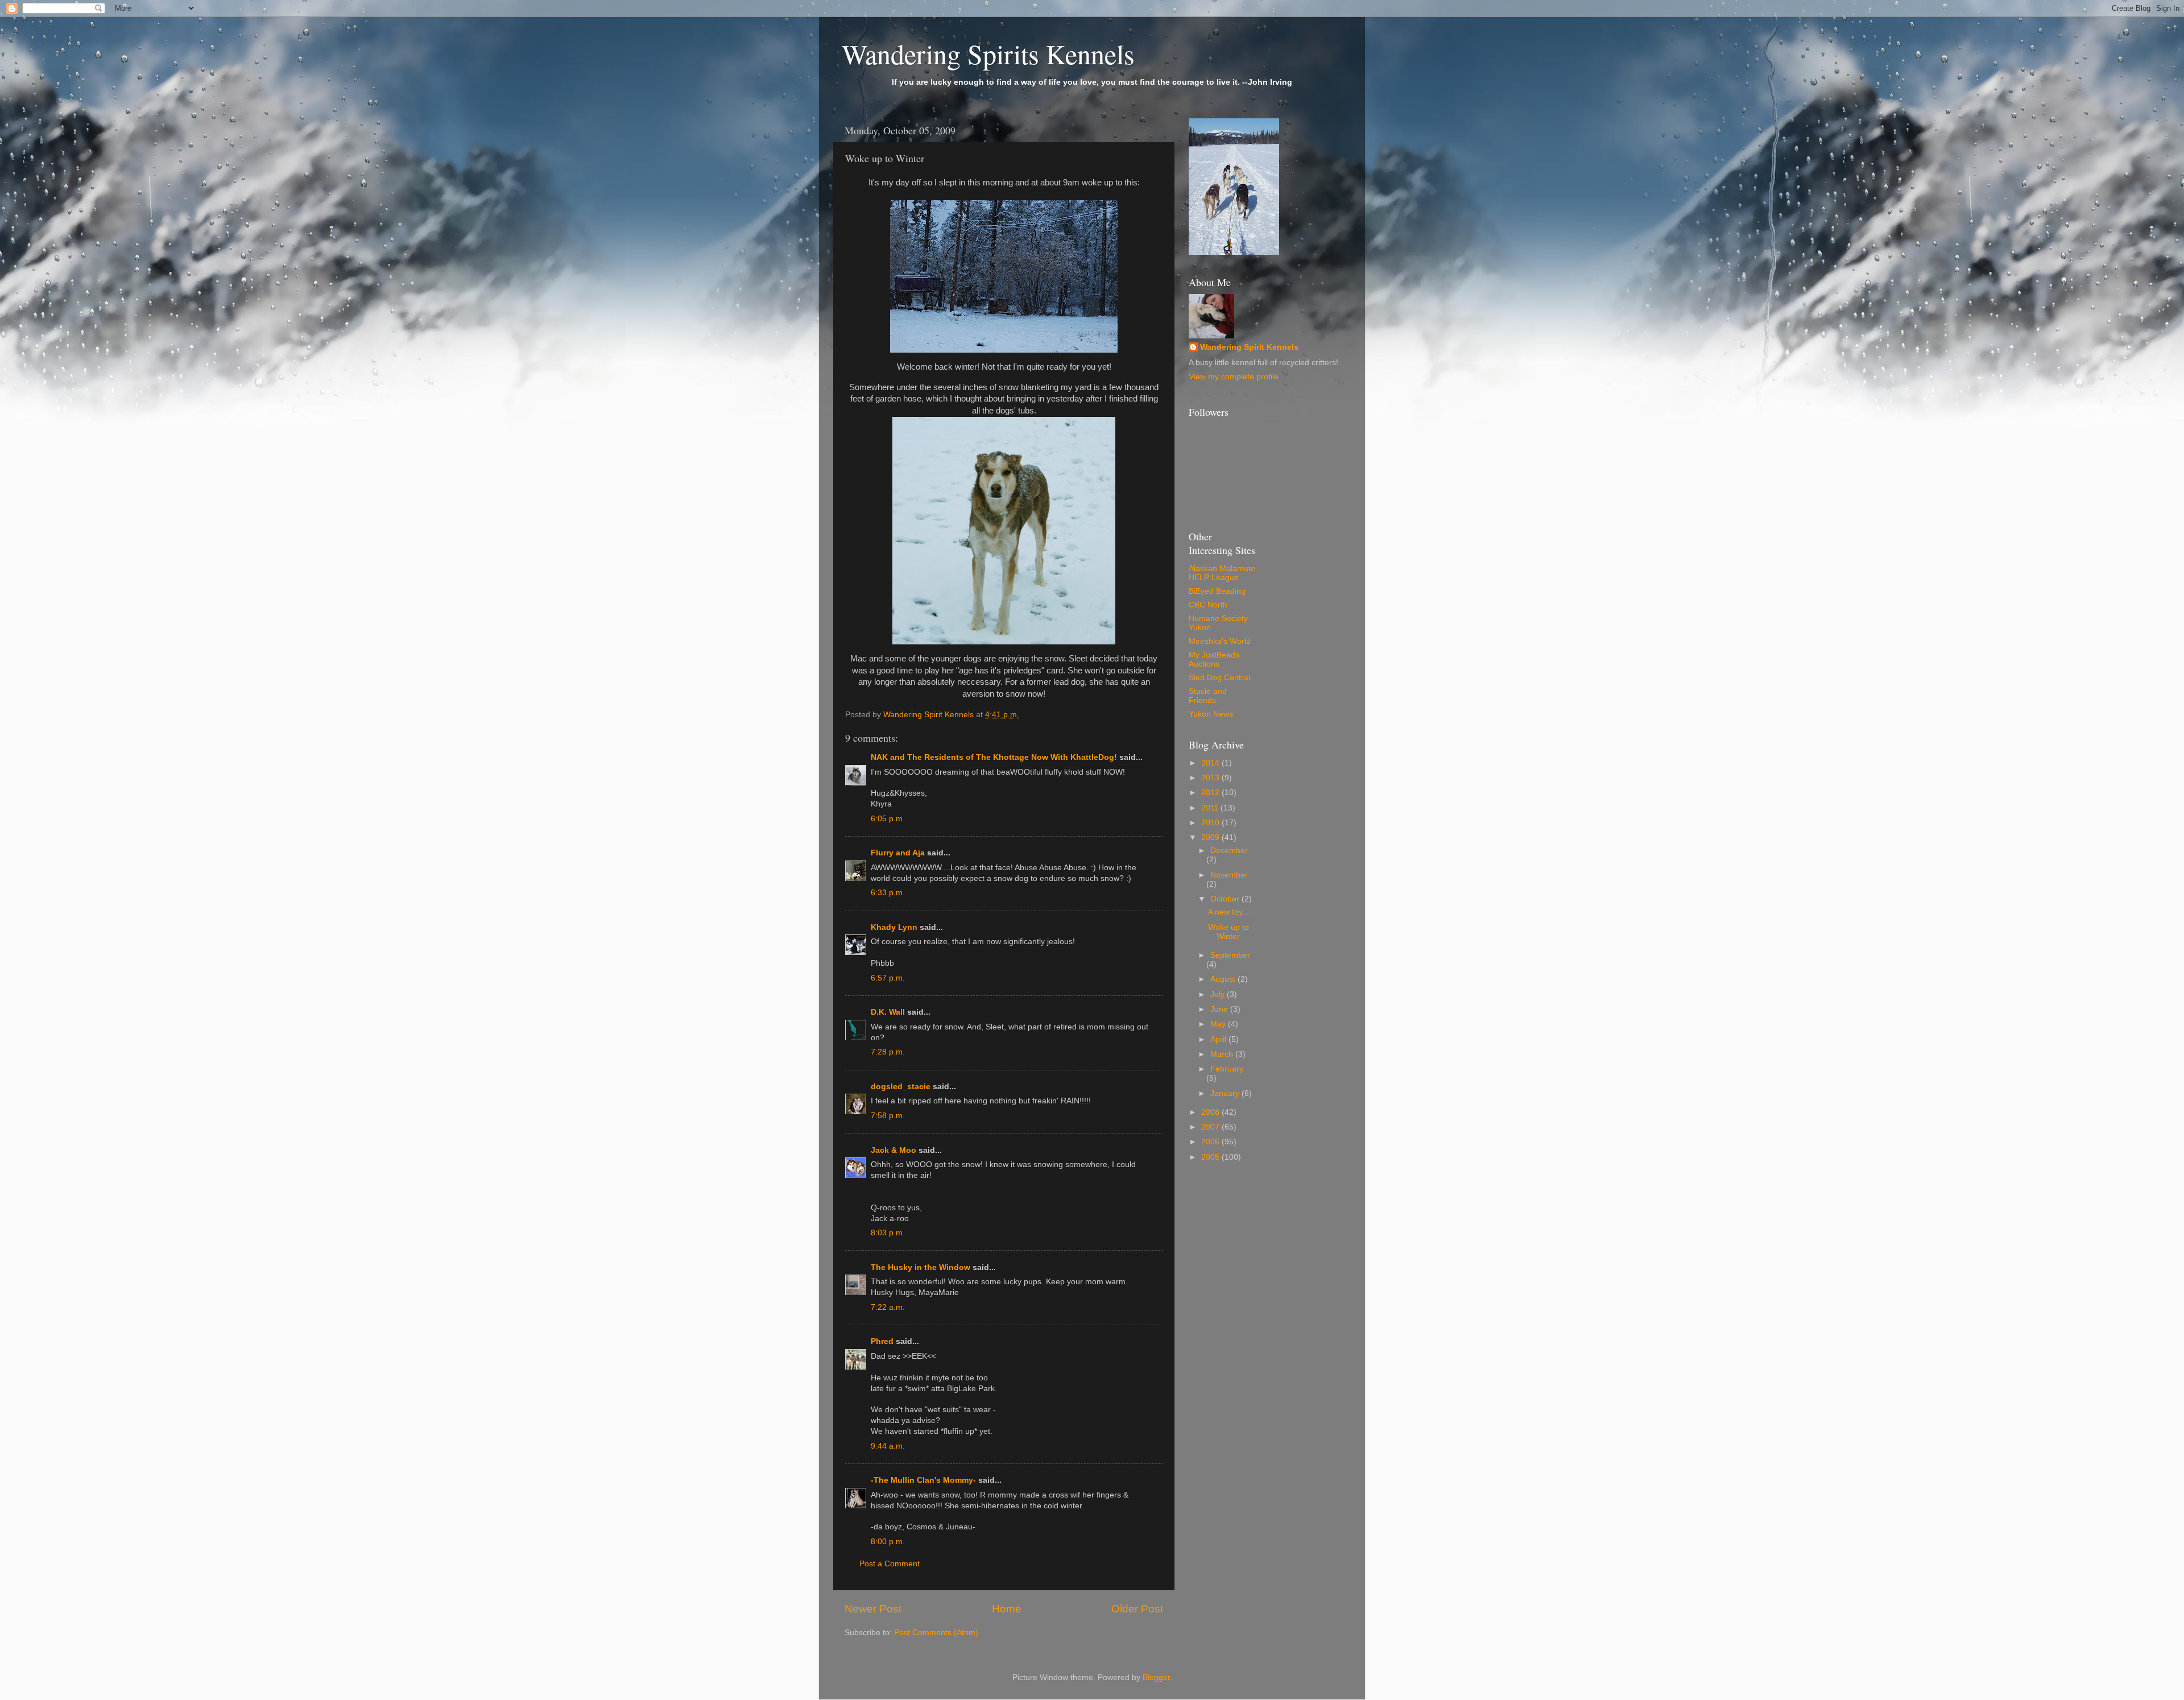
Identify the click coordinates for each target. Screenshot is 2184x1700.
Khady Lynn (894, 927)
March (1223, 1054)
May (1219, 1024)
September (1230, 955)
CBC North (1208, 605)
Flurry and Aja (898, 853)
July (1219, 994)
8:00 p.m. (888, 1542)
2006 (1211, 1142)
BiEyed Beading (1217, 591)
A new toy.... (1230, 912)
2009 (1211, 837)
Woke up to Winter (1228, 932)
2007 (1211, 1127)
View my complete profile (1234, 377)
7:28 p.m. (888, 1052)
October (1226, 899)
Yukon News (1211, 714)
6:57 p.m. (888, 978)
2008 (1211, 1112)
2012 (1211, 793)
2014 (1211, 763)
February (1227, 1069)
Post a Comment (890, 1564)
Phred (882, 1341)
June (1220, 1009)
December (1229, 851)
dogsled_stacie (901, 1087)
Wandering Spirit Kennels (1249, 347)
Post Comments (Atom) (936, 1633)
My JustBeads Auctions (1214, 659)
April (1219, 1039)
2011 (1211, 808)
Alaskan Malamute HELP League (1222, 573)
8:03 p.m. (888, 1233)
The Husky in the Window (921, 1267)
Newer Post (873, 1609)
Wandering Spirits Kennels (988, 53)
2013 (1211, 778)
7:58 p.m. (888, 1116)
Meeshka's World (1220, 641)
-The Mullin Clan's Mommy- (923, 1480)
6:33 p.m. (888, 893)
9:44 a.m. (888, 1446)
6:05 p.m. (888, 819)
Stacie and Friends (1208, 696)
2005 (1211, 1157)
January (1226, 1093)
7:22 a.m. (888, 1307)
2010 (1211, 823)
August (1224, 979)
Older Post (1137, 1609)
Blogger (1156, 1678)
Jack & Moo (894, 1150)
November (1229, 875)
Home (1007, 1609)
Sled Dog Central (1219, 678)
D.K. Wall (888, 1012)
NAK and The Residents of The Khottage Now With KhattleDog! (994, 757)
